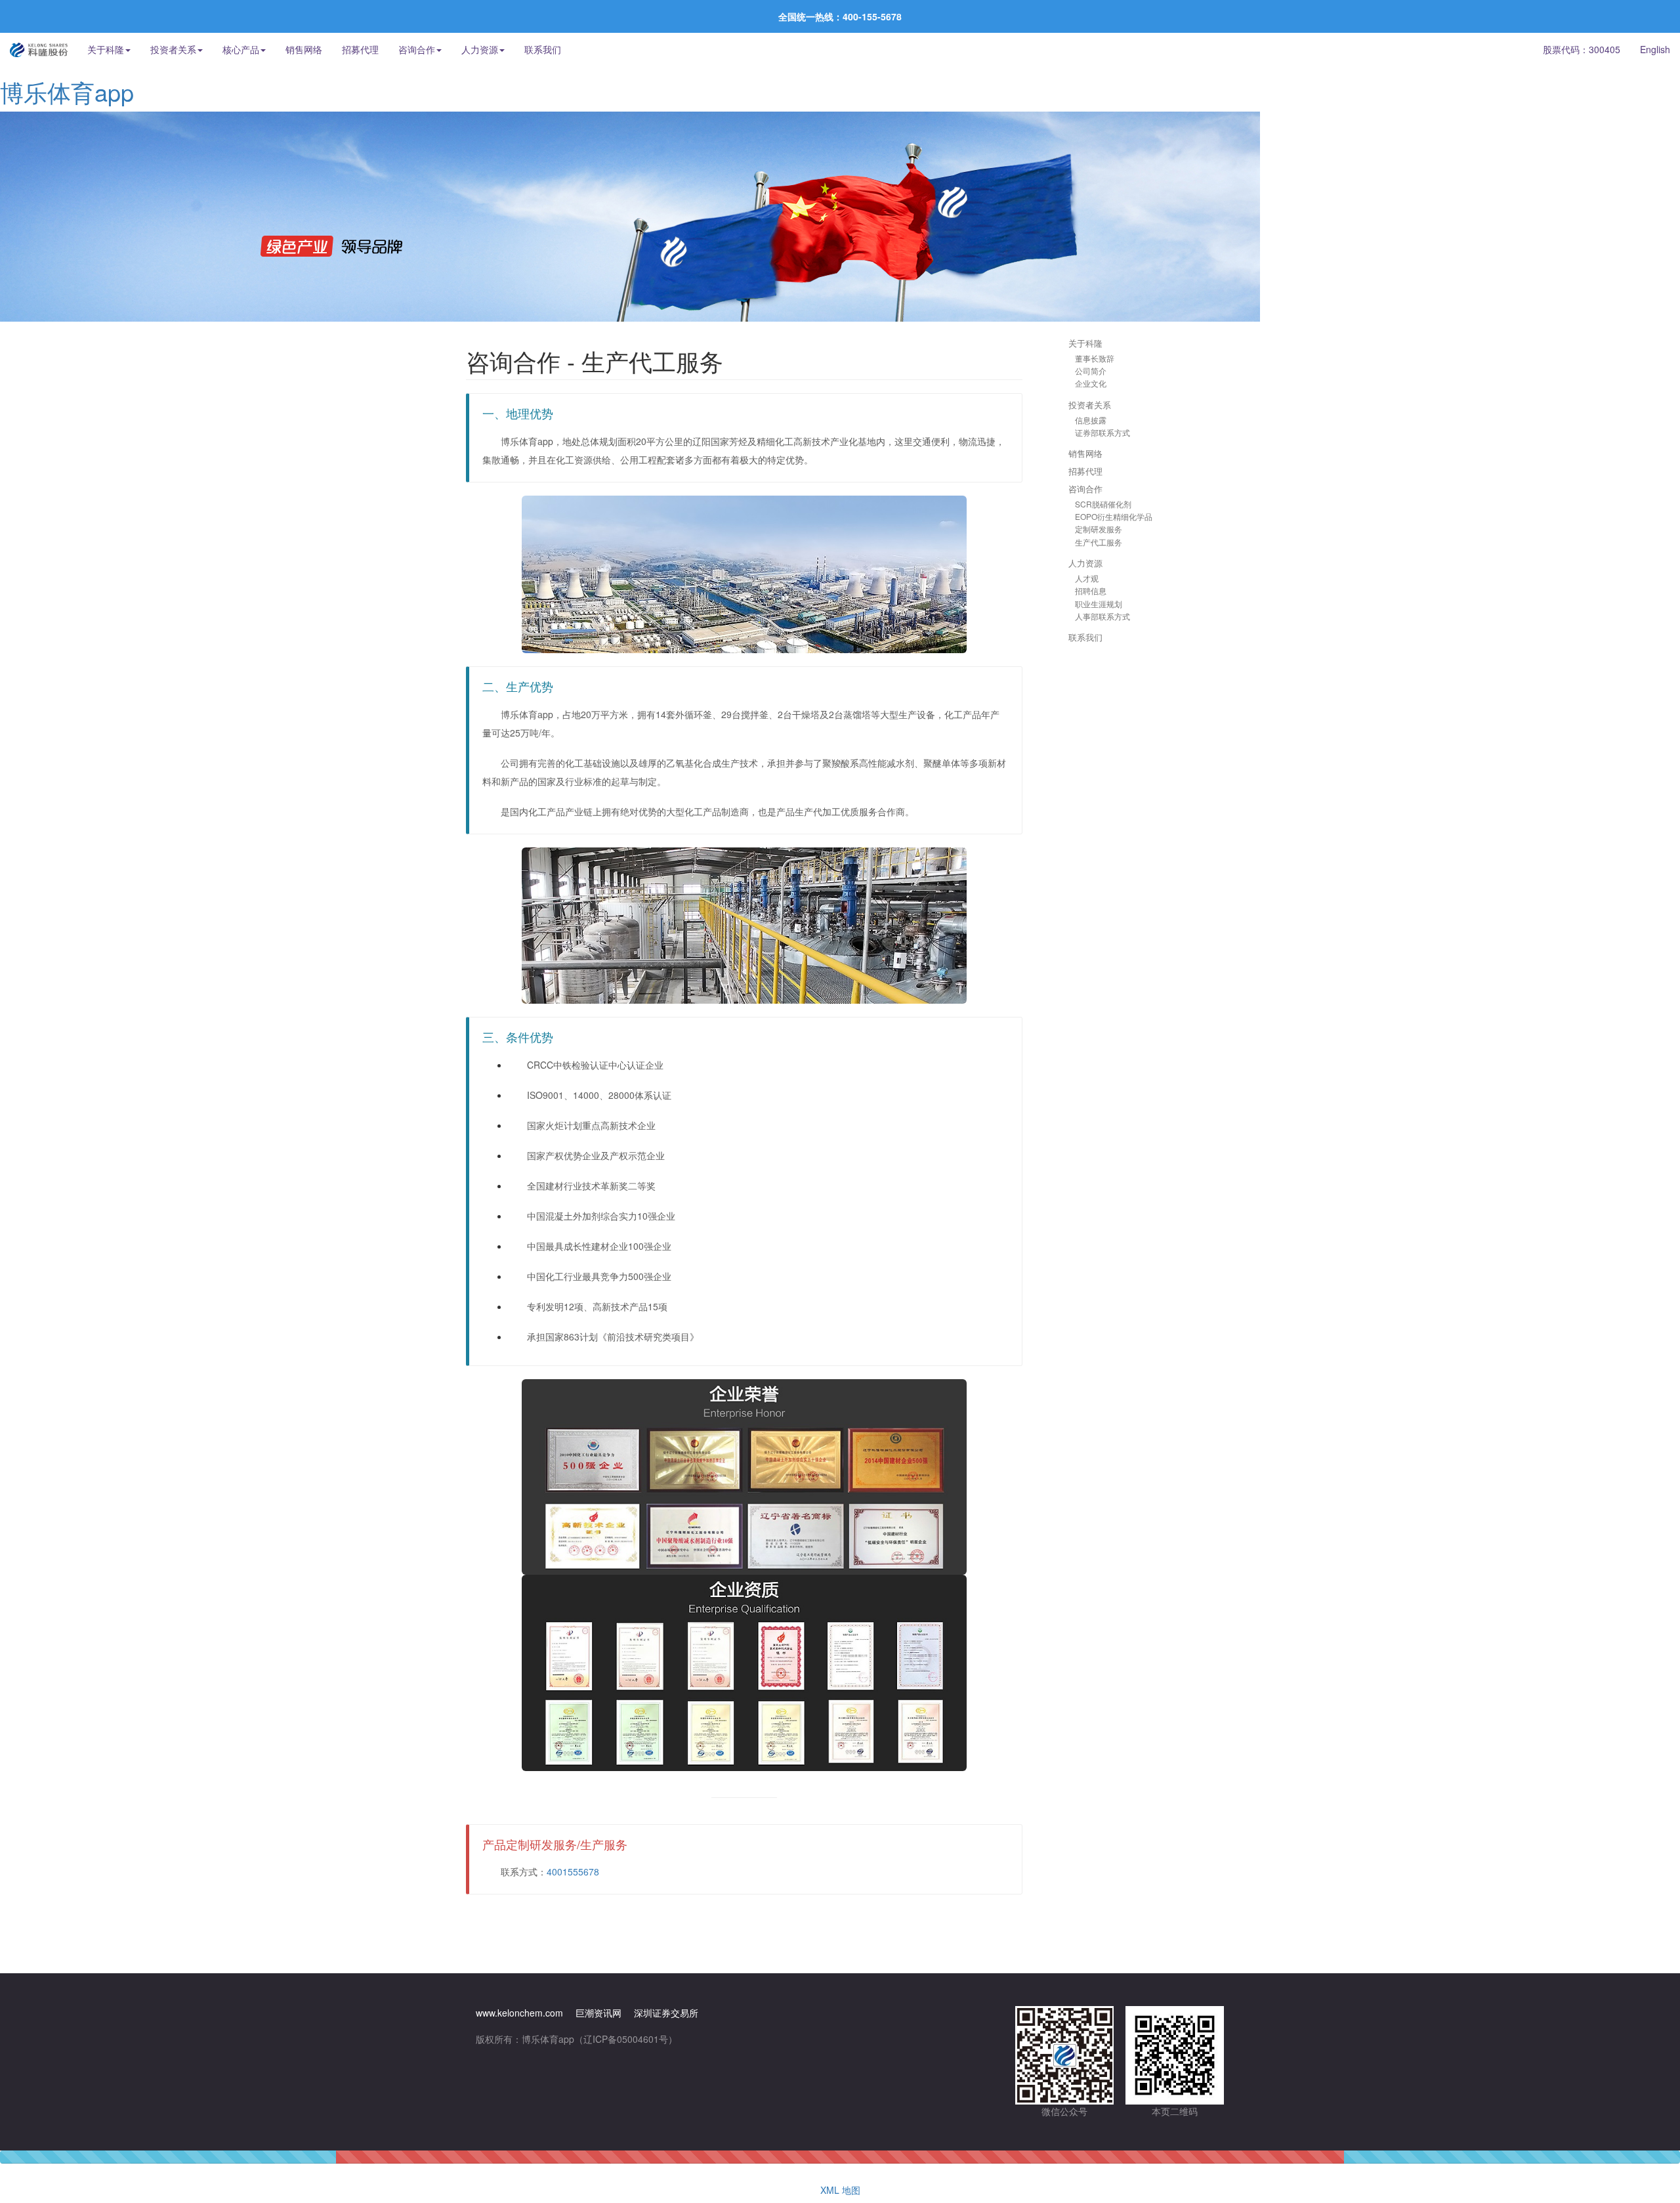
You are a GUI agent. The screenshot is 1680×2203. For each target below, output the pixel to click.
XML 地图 (840, 2190)
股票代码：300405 (1582, 49)
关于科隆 (1085, 343)
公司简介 (1091, 371)
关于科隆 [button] (106, 49)
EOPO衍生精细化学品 (1114, 516)
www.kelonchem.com (519, 2013)
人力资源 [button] (480, 49)
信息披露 (1091, 420)
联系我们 (543, 49)
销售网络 (304, 49)
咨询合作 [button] (417, 49)
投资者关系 (1090, 405)
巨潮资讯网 (598, 2013)
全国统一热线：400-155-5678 (840, 16)
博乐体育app (67, 92)
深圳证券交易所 (666, 2013)
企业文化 (1091, 383)
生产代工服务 (1099, 542)
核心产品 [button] (241, 49)
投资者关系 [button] (173, 49)
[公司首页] (39, 49)
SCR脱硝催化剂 (1103, 504)
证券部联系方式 (1102, 432)
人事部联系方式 (1102, 616)
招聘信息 (1091, 590)
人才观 (1087, 578)
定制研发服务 (1099, 529)
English (1655, 49)
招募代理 (360, 49)
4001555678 (573, 1871)
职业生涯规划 (1099, 604)
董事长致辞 (1095, 358)
